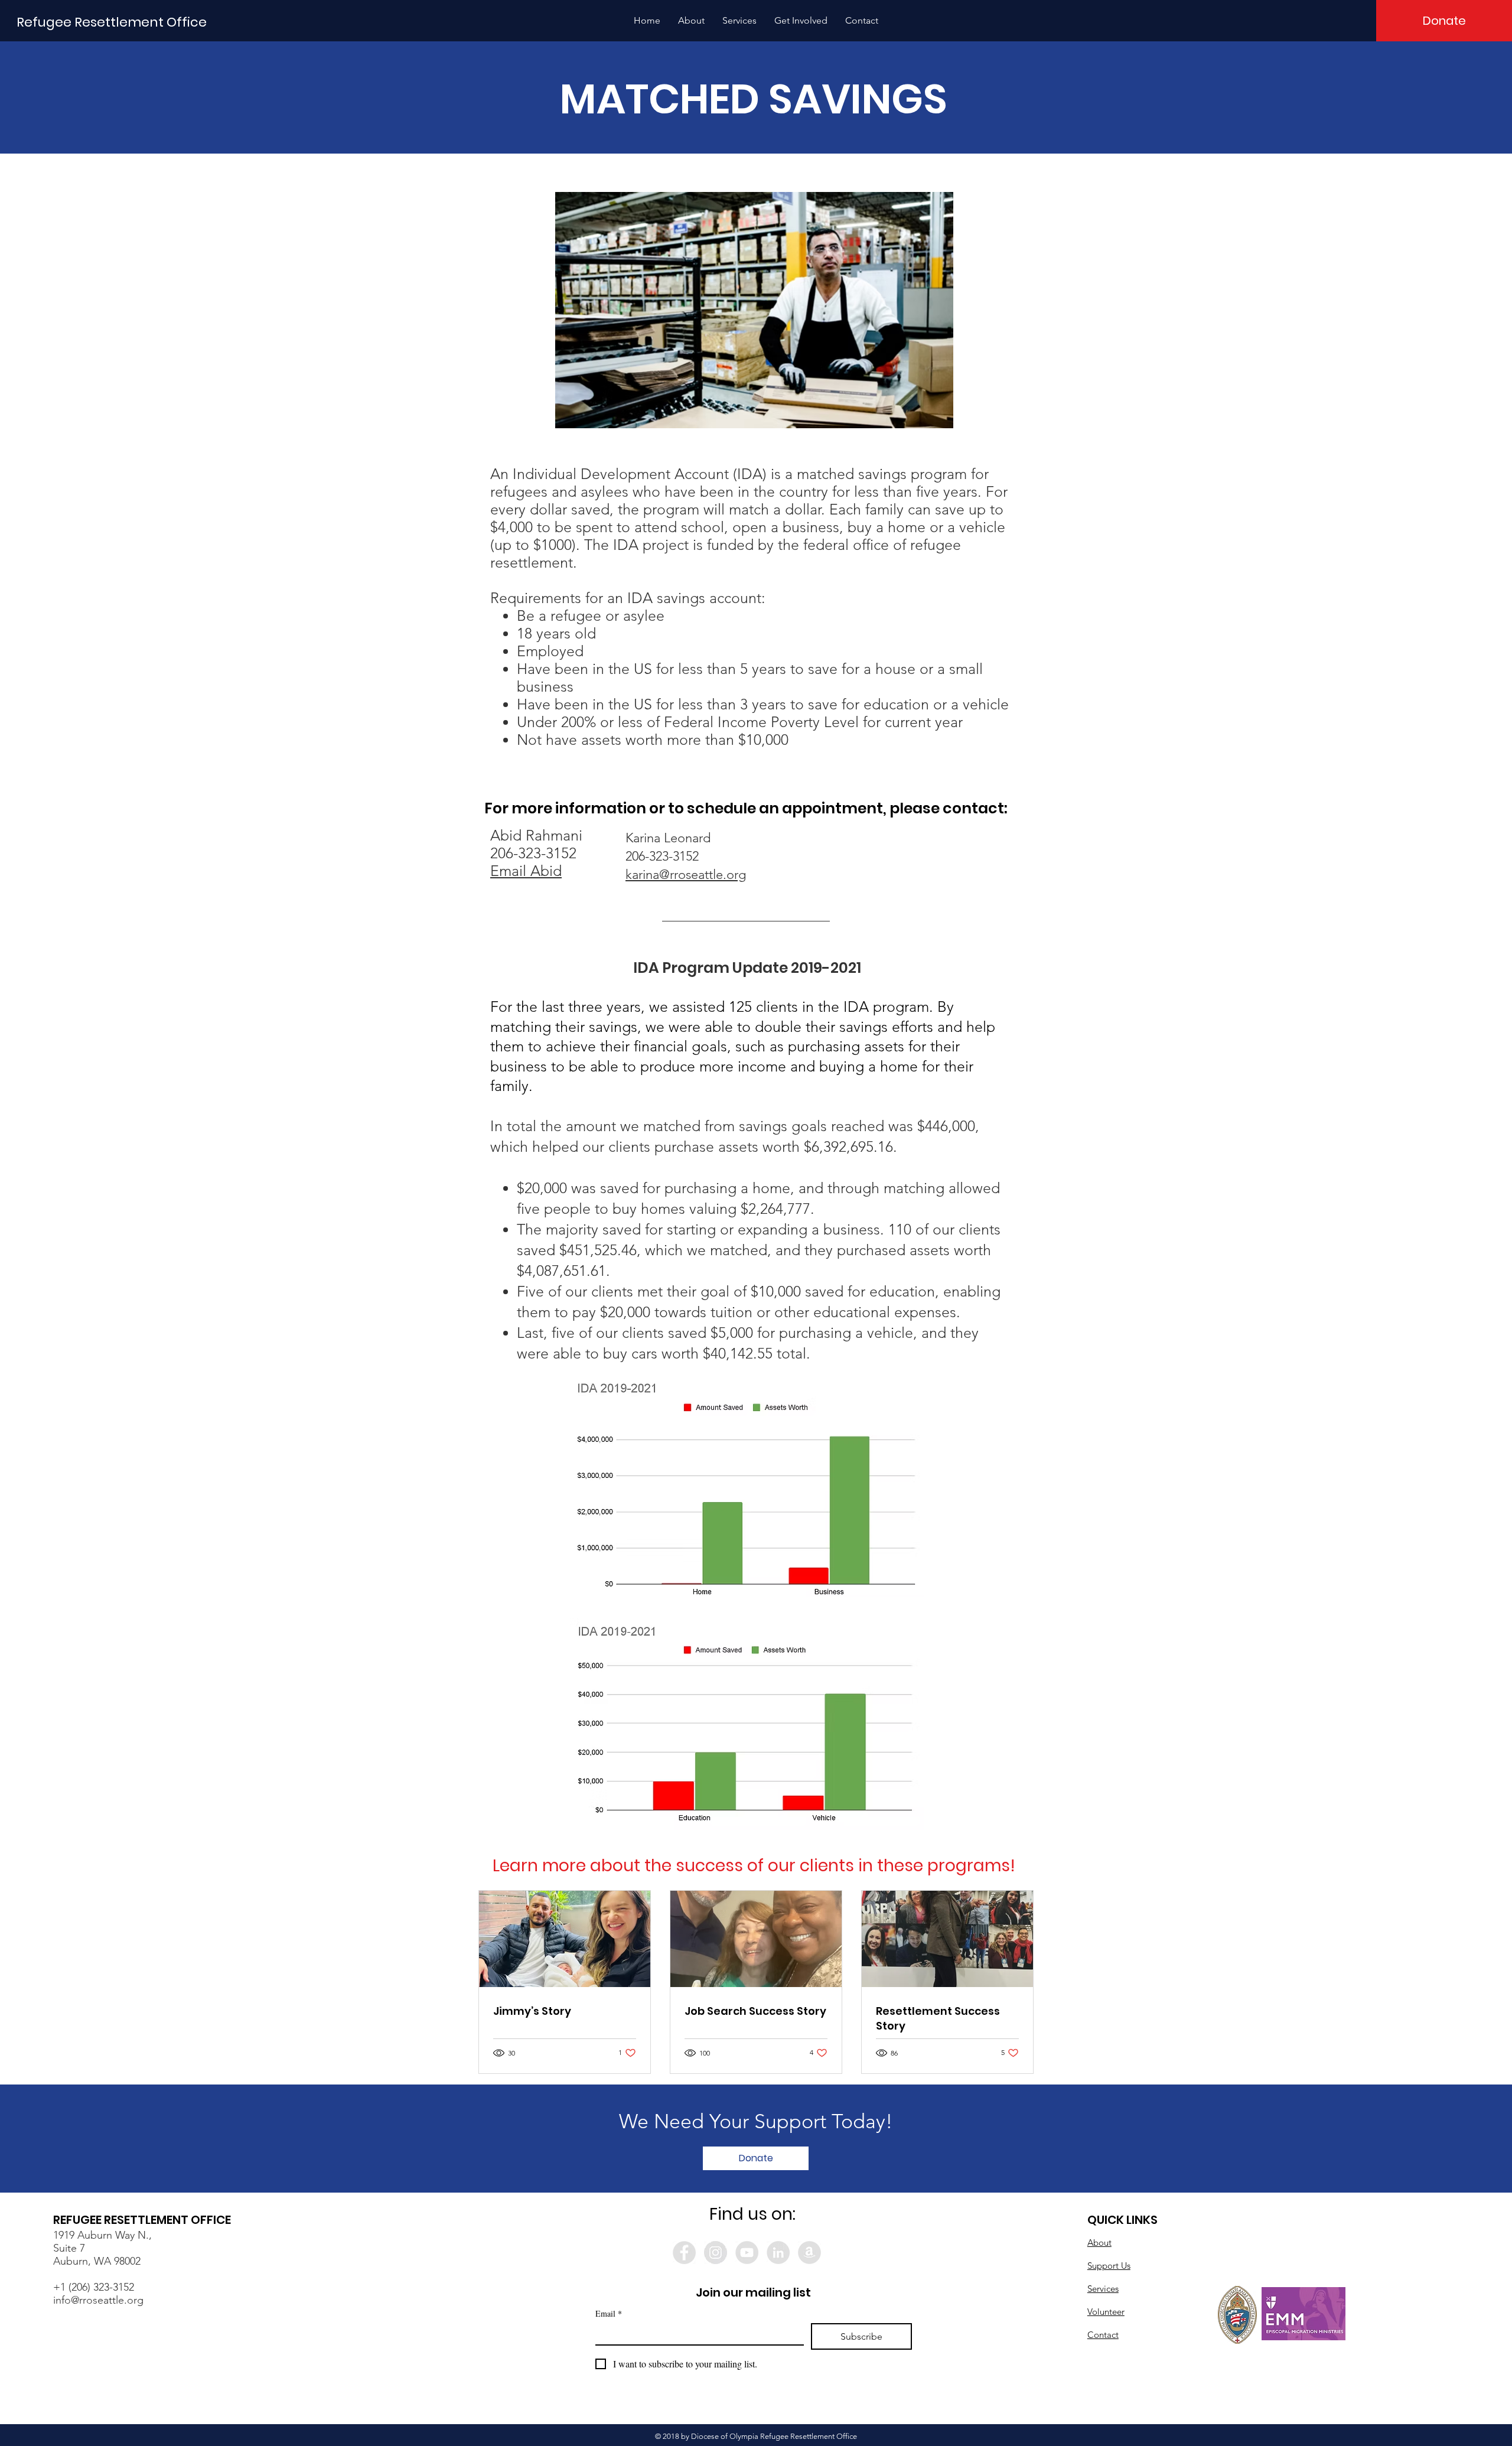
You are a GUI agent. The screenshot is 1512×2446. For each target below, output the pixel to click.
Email (609, 2313)
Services (1103, 2289)
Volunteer (1106, 2312)
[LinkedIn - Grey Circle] (778, 2253)
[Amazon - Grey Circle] (809, 2253)
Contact (1103, 2335)
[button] (691, 21)
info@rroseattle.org (98, 2300)
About (1099, 2243)
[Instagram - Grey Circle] (716, 2253)
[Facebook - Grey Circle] (684, 2253)
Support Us (1109, 2266)
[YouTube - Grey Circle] (747, 2253)
